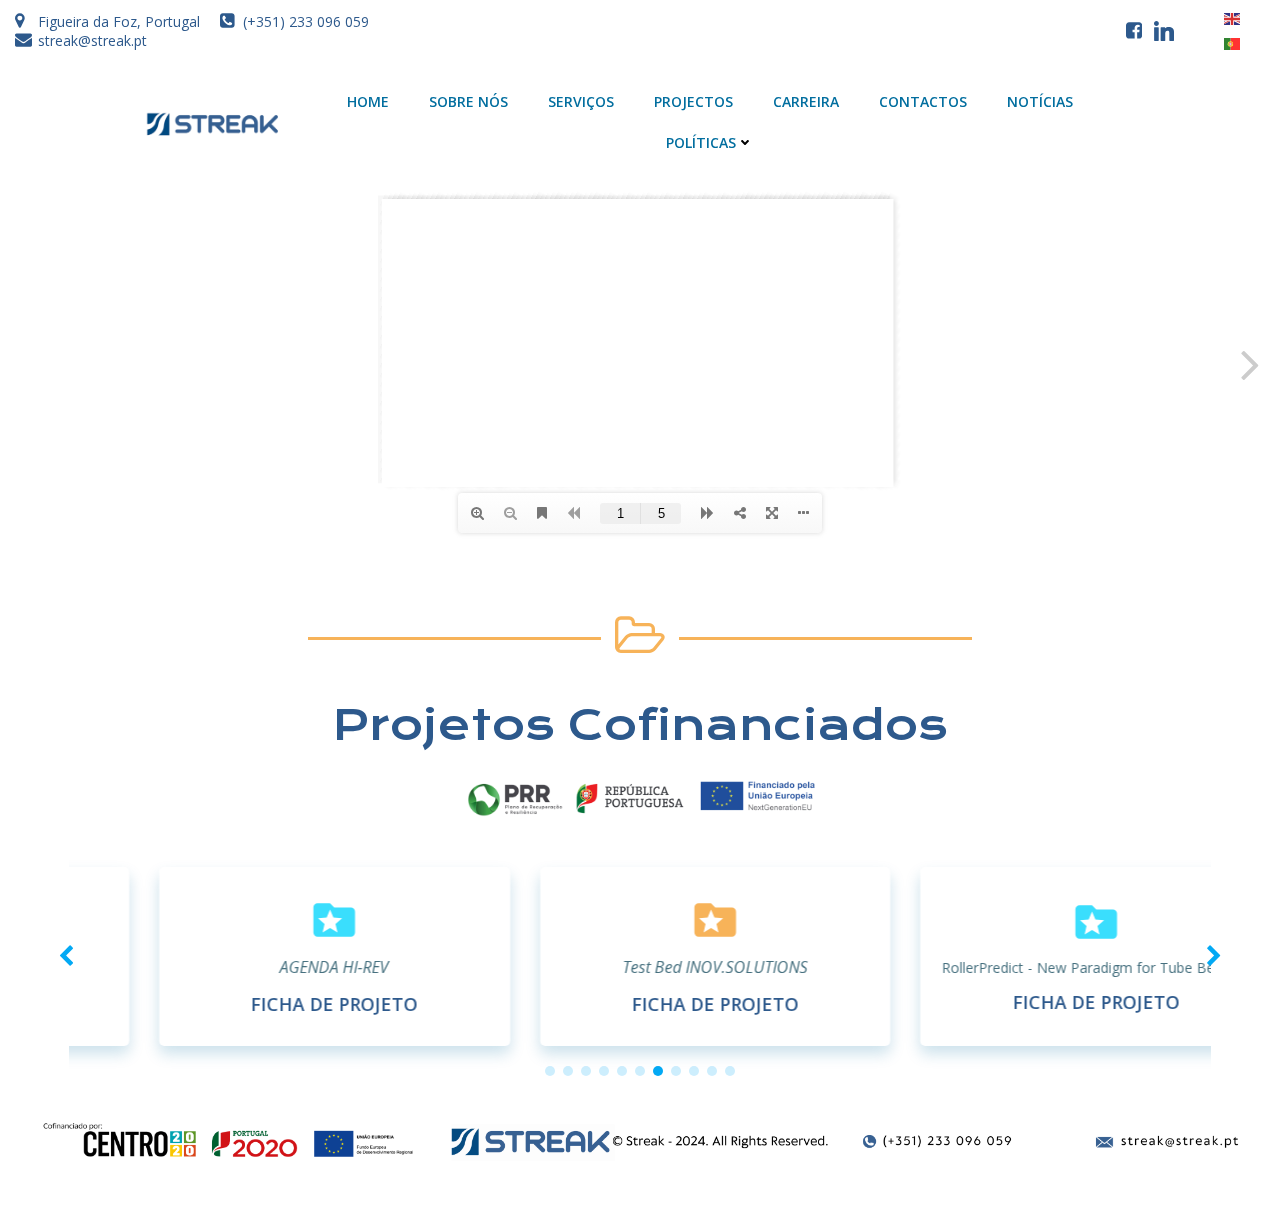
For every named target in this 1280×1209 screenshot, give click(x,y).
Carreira (806, 101)
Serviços (581, 101)
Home (368, 101)
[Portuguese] (1233, 43)
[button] (550, 1071)
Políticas (701, 142)
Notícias (1040, 101)
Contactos (923, 101)
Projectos (693, 101)
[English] (1233, 17)
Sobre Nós (468, 101)
